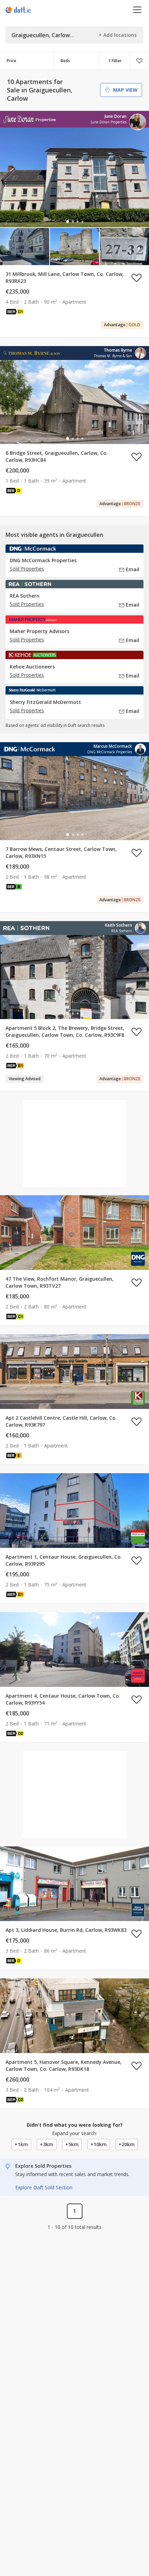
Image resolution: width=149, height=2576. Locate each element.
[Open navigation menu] (137, 10)
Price (11, 61)
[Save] (139, 61)
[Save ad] (137, 278)
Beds (65, 61)
